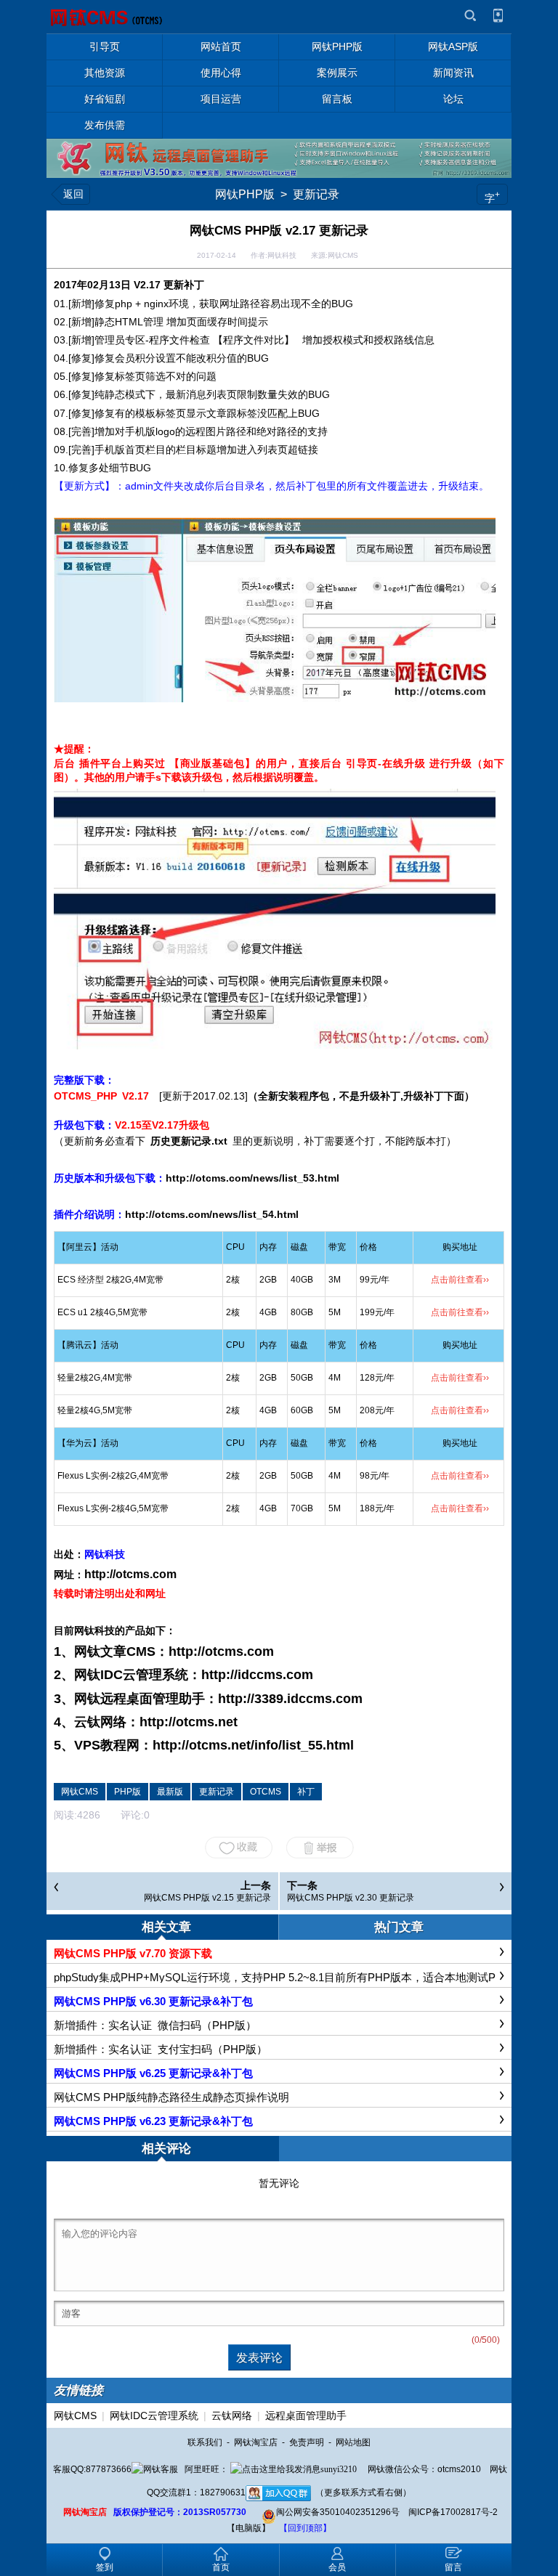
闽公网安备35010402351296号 (338, 2512)
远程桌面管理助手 (306, 2415)
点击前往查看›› (460, 1280)
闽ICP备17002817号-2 (453, 2512)
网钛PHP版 (245, 194)
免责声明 (307, 2442)
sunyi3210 (339, 2469)
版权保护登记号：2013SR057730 (180, 2512)
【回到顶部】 (305, 2528)
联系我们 (205, 2442)
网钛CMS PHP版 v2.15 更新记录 (207, 1898)
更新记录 (316, 194)
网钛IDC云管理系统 (154, 2415)
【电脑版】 (248, 2528)
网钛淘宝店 (256, 2442)
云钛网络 (232, 2415)
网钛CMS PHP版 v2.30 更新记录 (351, 1898)
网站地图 (353, 2442)
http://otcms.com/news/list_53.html (252, 1178)
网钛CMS (75, 2415)
